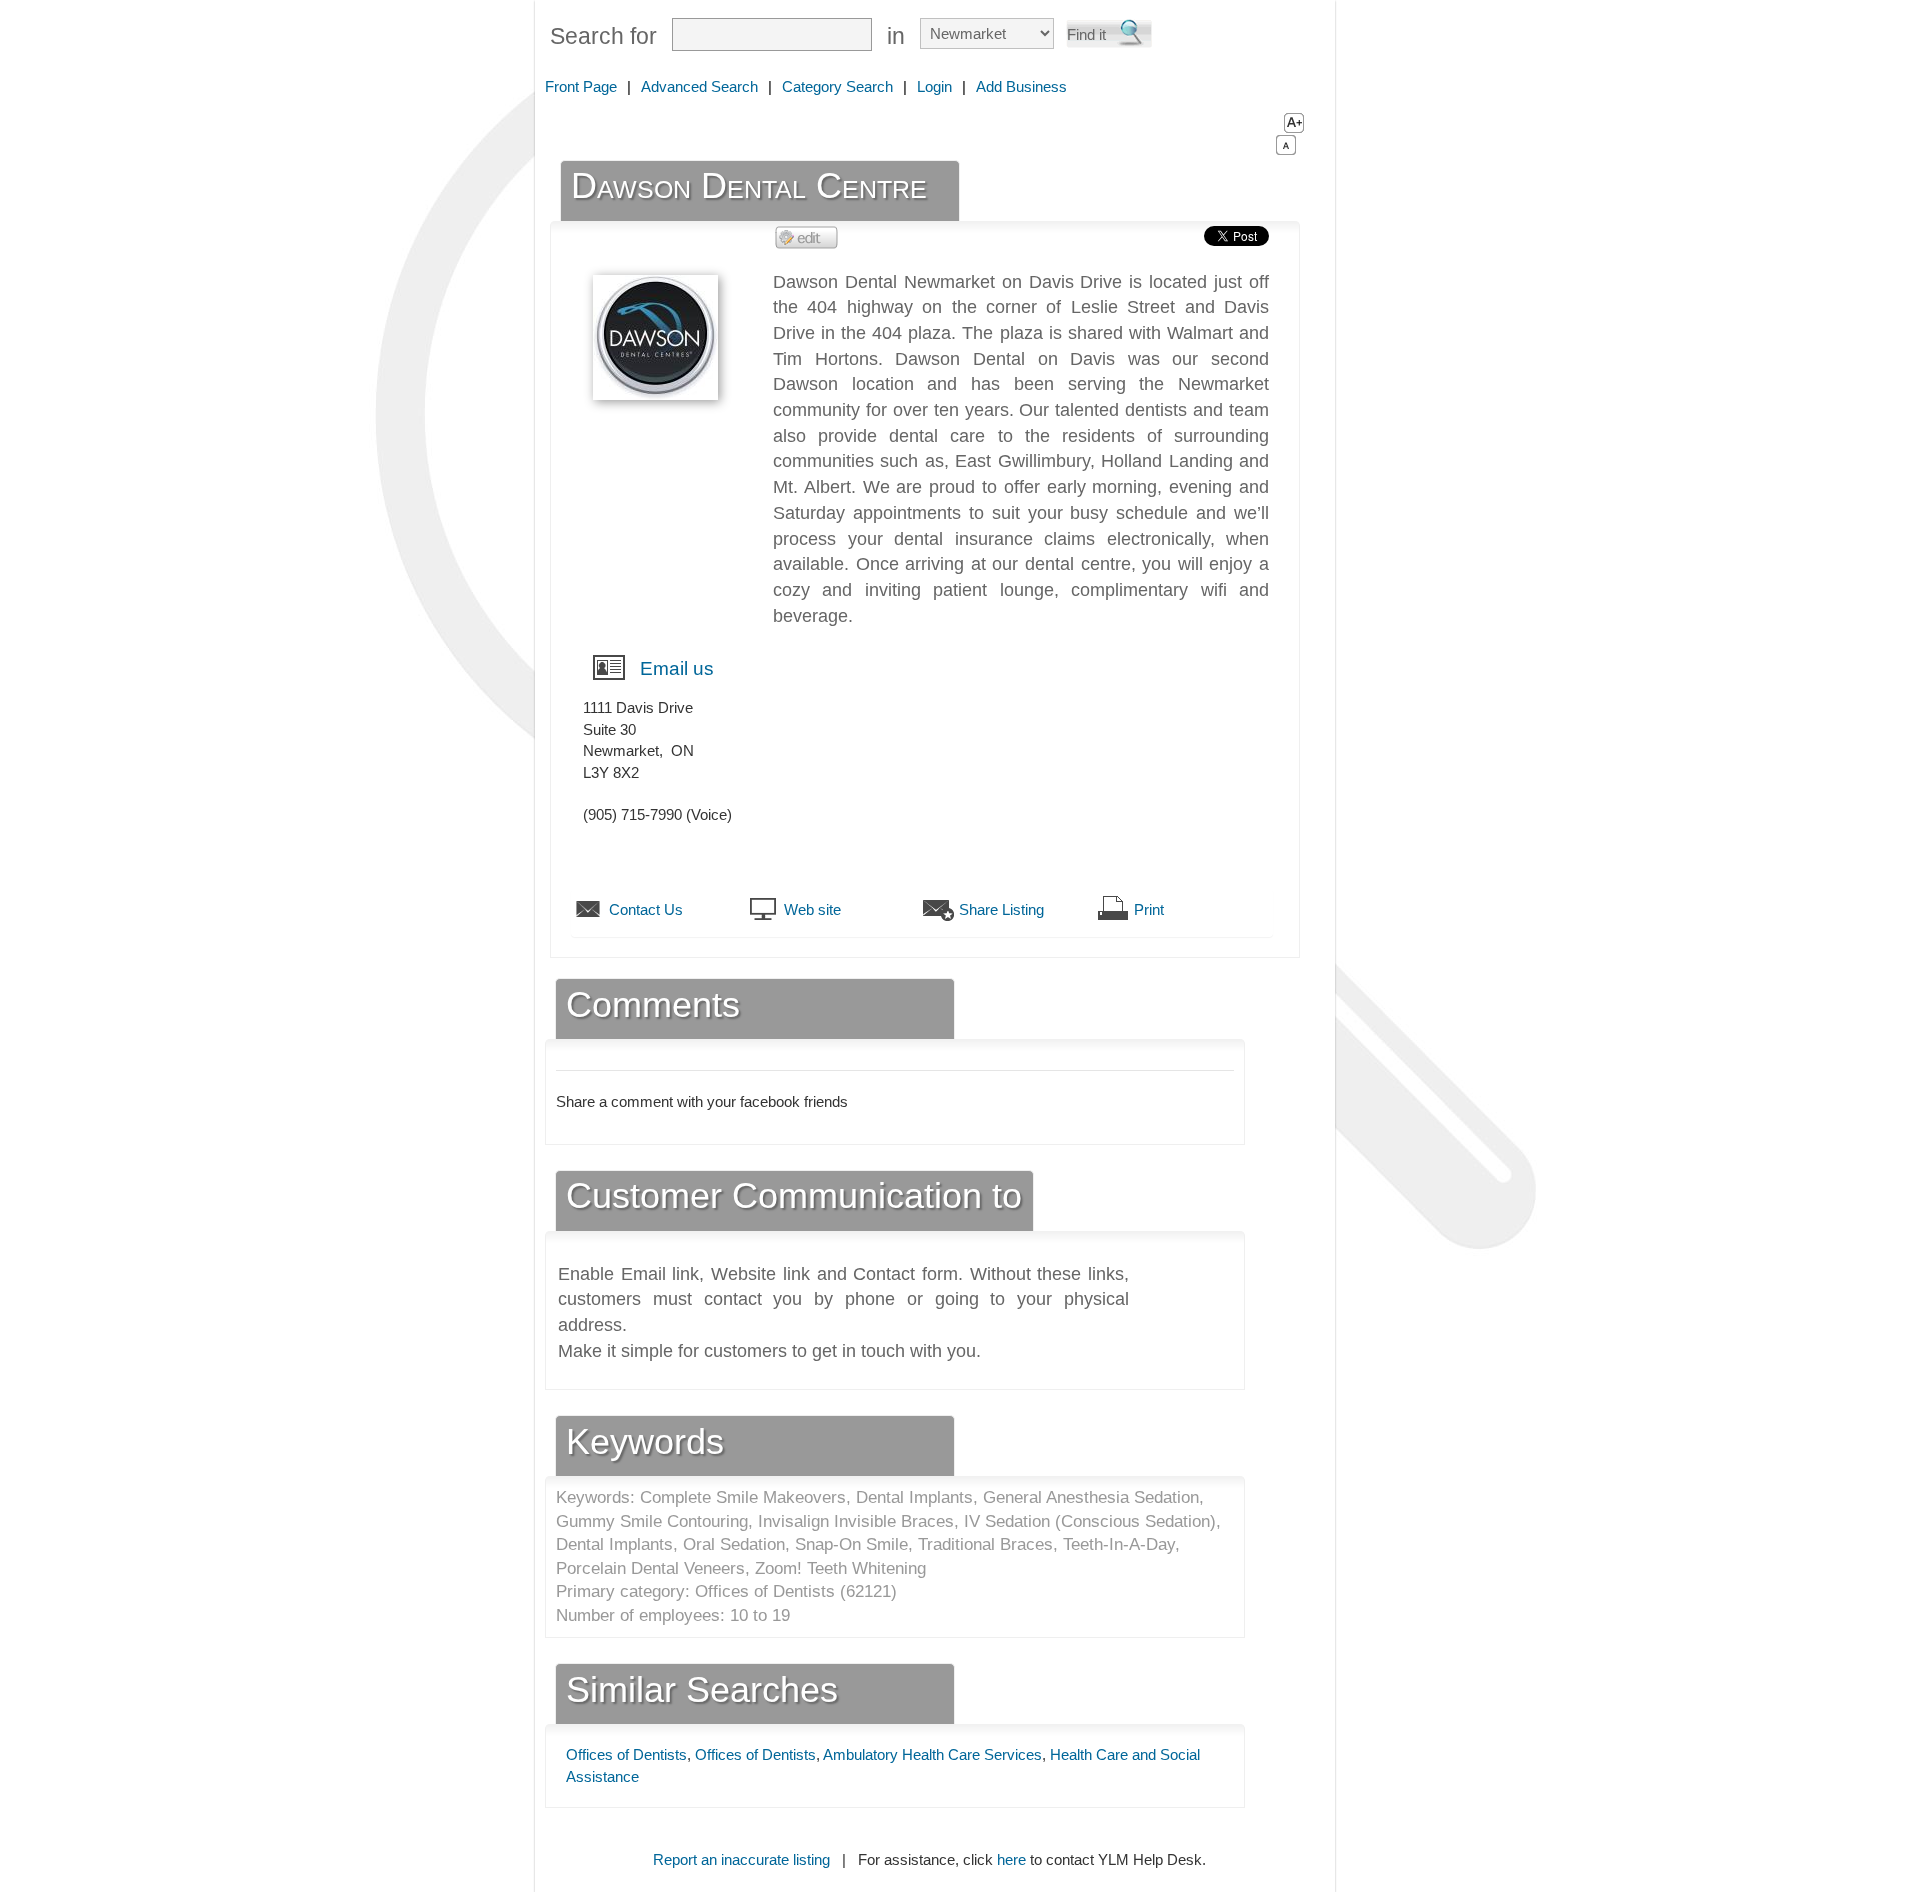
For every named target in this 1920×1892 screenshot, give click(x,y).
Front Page (581, 86)
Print (1149, 909)
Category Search (837, 86)
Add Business (1021, 86)
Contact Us (646, 909)
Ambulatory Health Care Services (932, 1754)
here (1011, 1859)
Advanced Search (699, 86)
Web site (812, 909)
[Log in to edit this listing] (807, 236)
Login (934, 86)
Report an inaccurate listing (741, 1859)
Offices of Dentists (626, 1754)
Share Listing (1001, 909)
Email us (677, 668)
